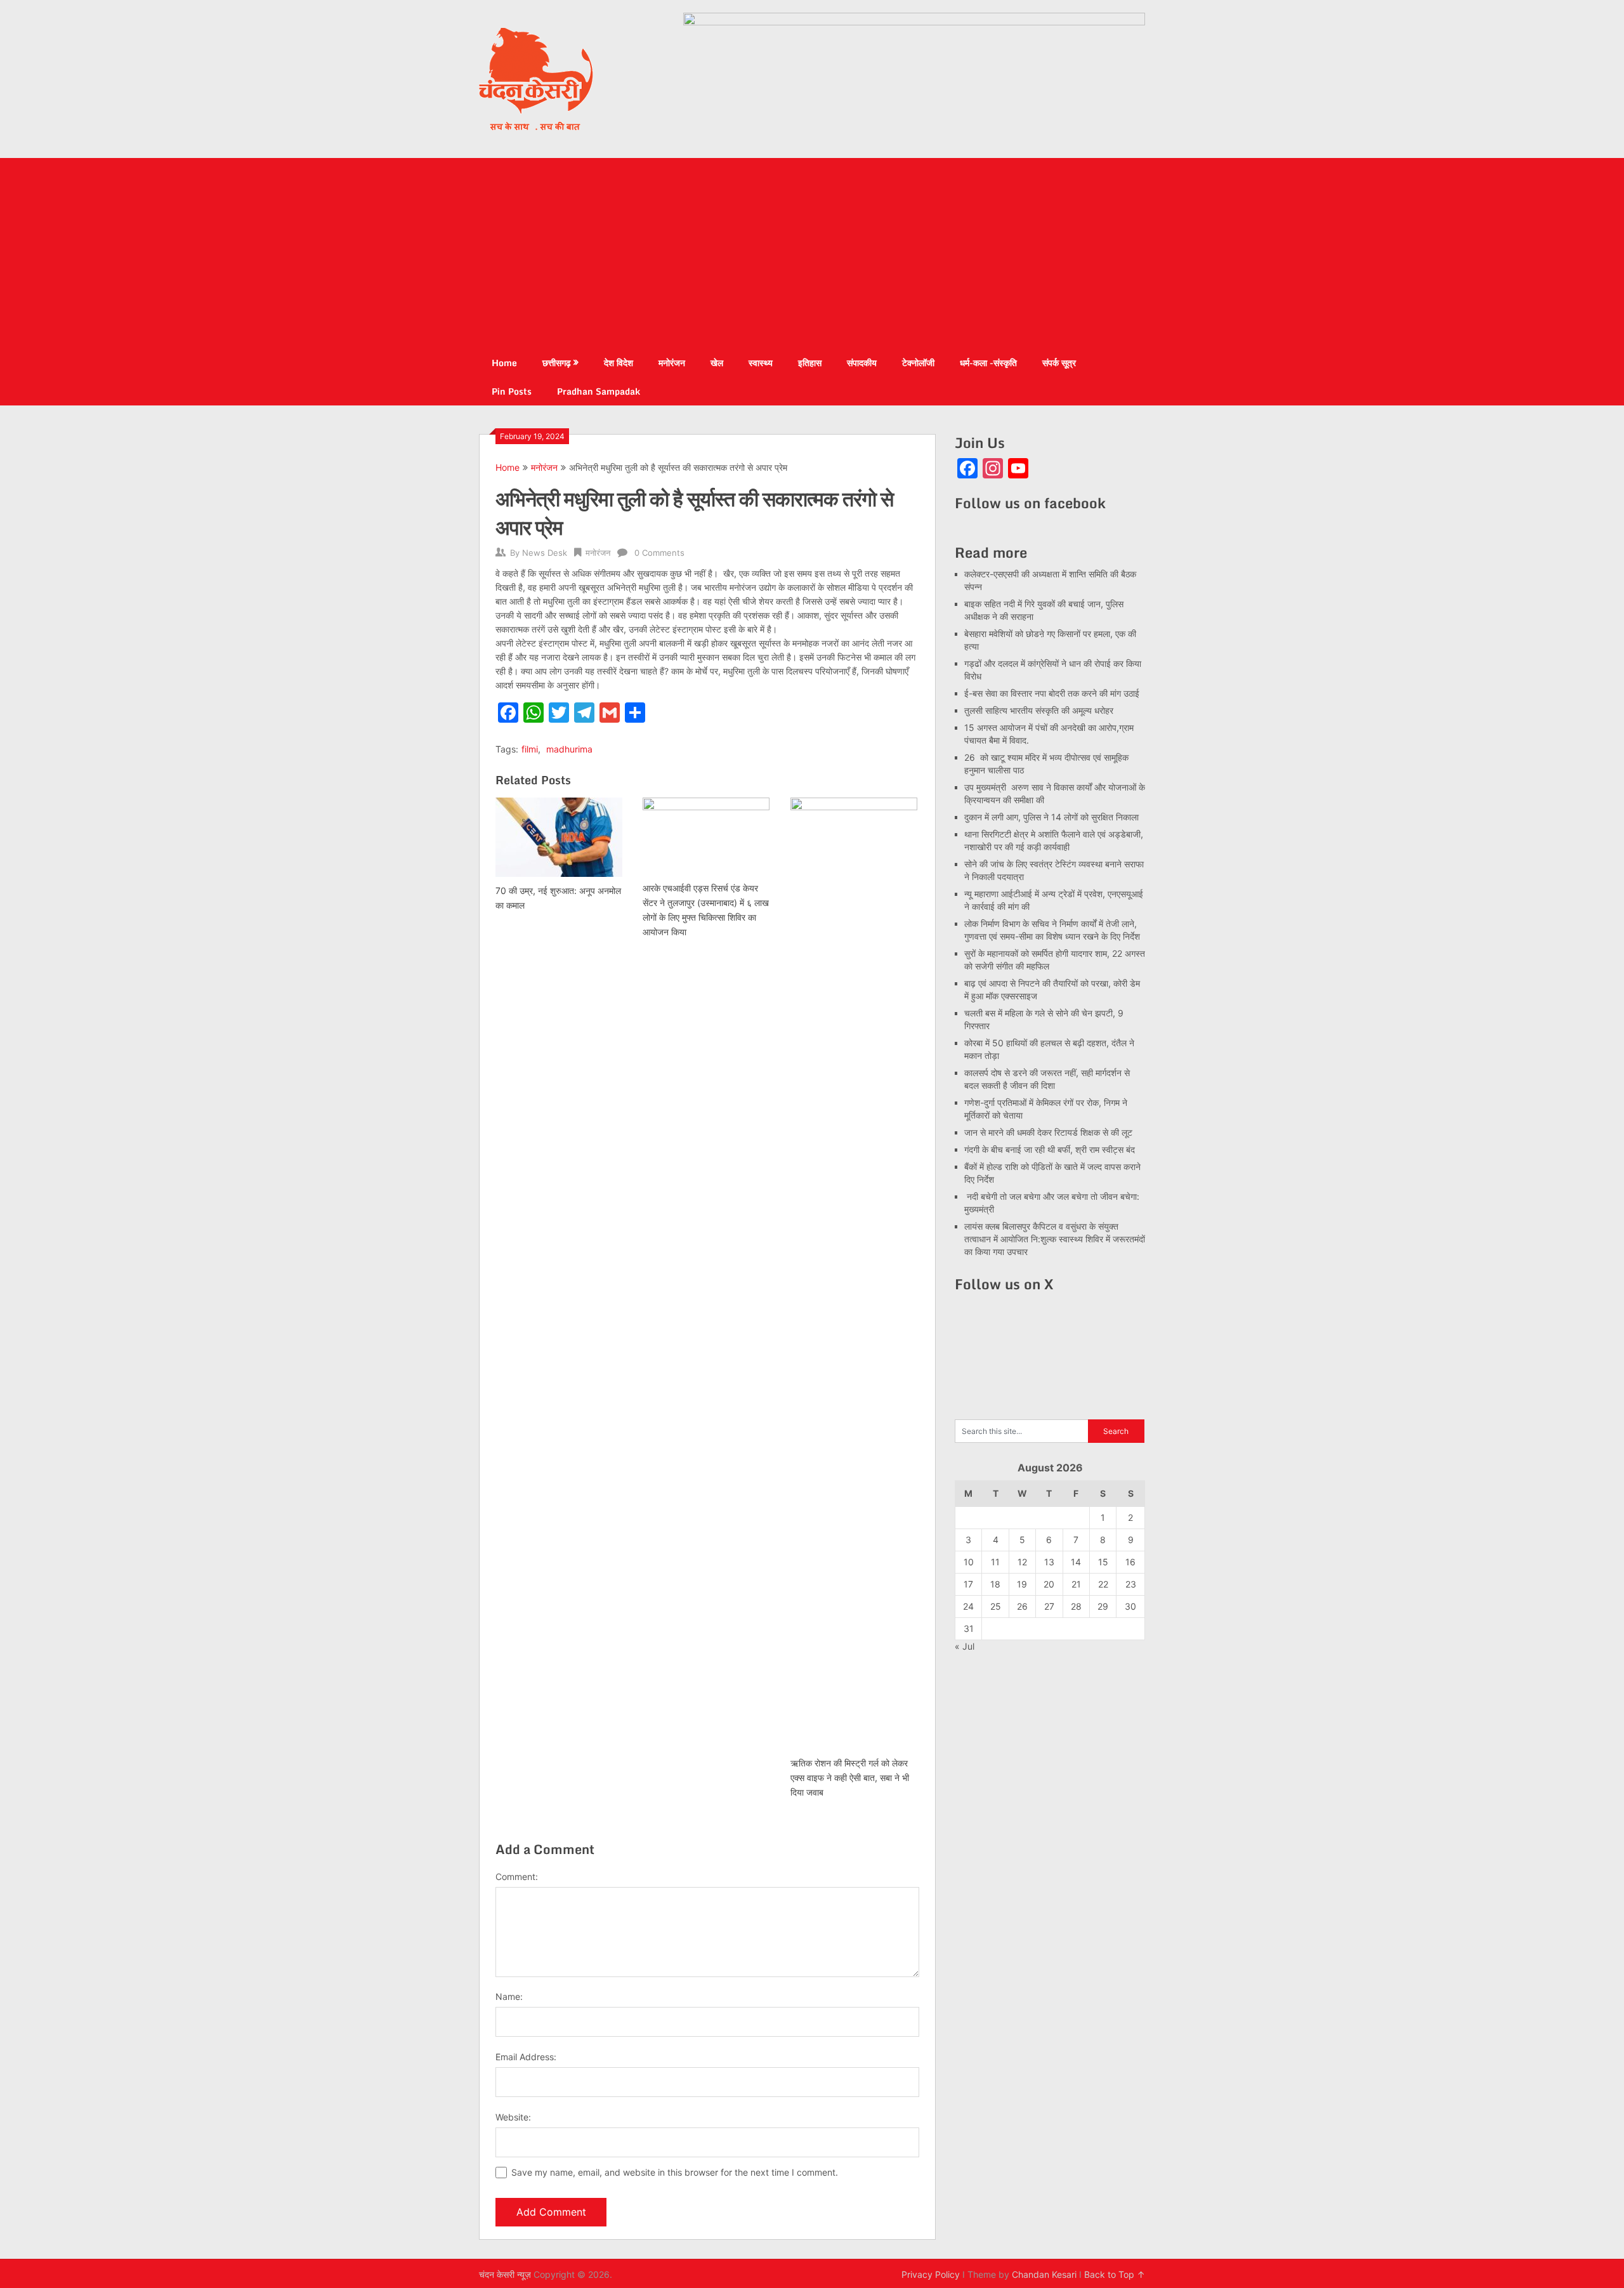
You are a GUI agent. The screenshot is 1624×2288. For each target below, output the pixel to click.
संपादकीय (862, 363)
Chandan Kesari (1044, 2274)
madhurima (569, 749)
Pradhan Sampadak (599, 391)
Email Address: (526, 2057)
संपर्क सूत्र (1059, 363)
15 (1103, 1562)
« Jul (965, 1646)
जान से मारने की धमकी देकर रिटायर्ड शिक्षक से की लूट (1048, 1132)
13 (1049, 1562)
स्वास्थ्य (761, 363)
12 (1022, 1562)
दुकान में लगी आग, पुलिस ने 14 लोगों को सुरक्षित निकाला (1051, 817)
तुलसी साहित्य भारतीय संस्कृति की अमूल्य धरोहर (1039, 710)
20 (1049, 1584)
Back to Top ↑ (1115, 2274)
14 (1076, 1562)
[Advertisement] (812, 253)
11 (995, 1562)
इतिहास (810, 363)
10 (969, 1562)
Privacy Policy (931, 2274)
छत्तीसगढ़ (557, 363)
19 (1022, 1584)
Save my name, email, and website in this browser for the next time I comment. (675, 2172)
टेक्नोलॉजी (918, 363)
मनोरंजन (672, 363)
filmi (530, 749)
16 (1130, 1562)
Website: (513, 2117)
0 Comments (659, 553)
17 (968, 1584)
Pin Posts (512, 391)
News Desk (545, 553)
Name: (509, 1996)
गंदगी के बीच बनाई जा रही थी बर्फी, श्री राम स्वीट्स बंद (1050, 1149)
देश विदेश (619, 363)
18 (995, 1584)
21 (1076, 1584)
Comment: (517, 1877)
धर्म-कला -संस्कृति (988, 363)
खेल (717, 363)
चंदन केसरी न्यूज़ (505, 2274)
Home (504, 363)
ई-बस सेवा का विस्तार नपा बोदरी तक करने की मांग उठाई (1052, 693)
